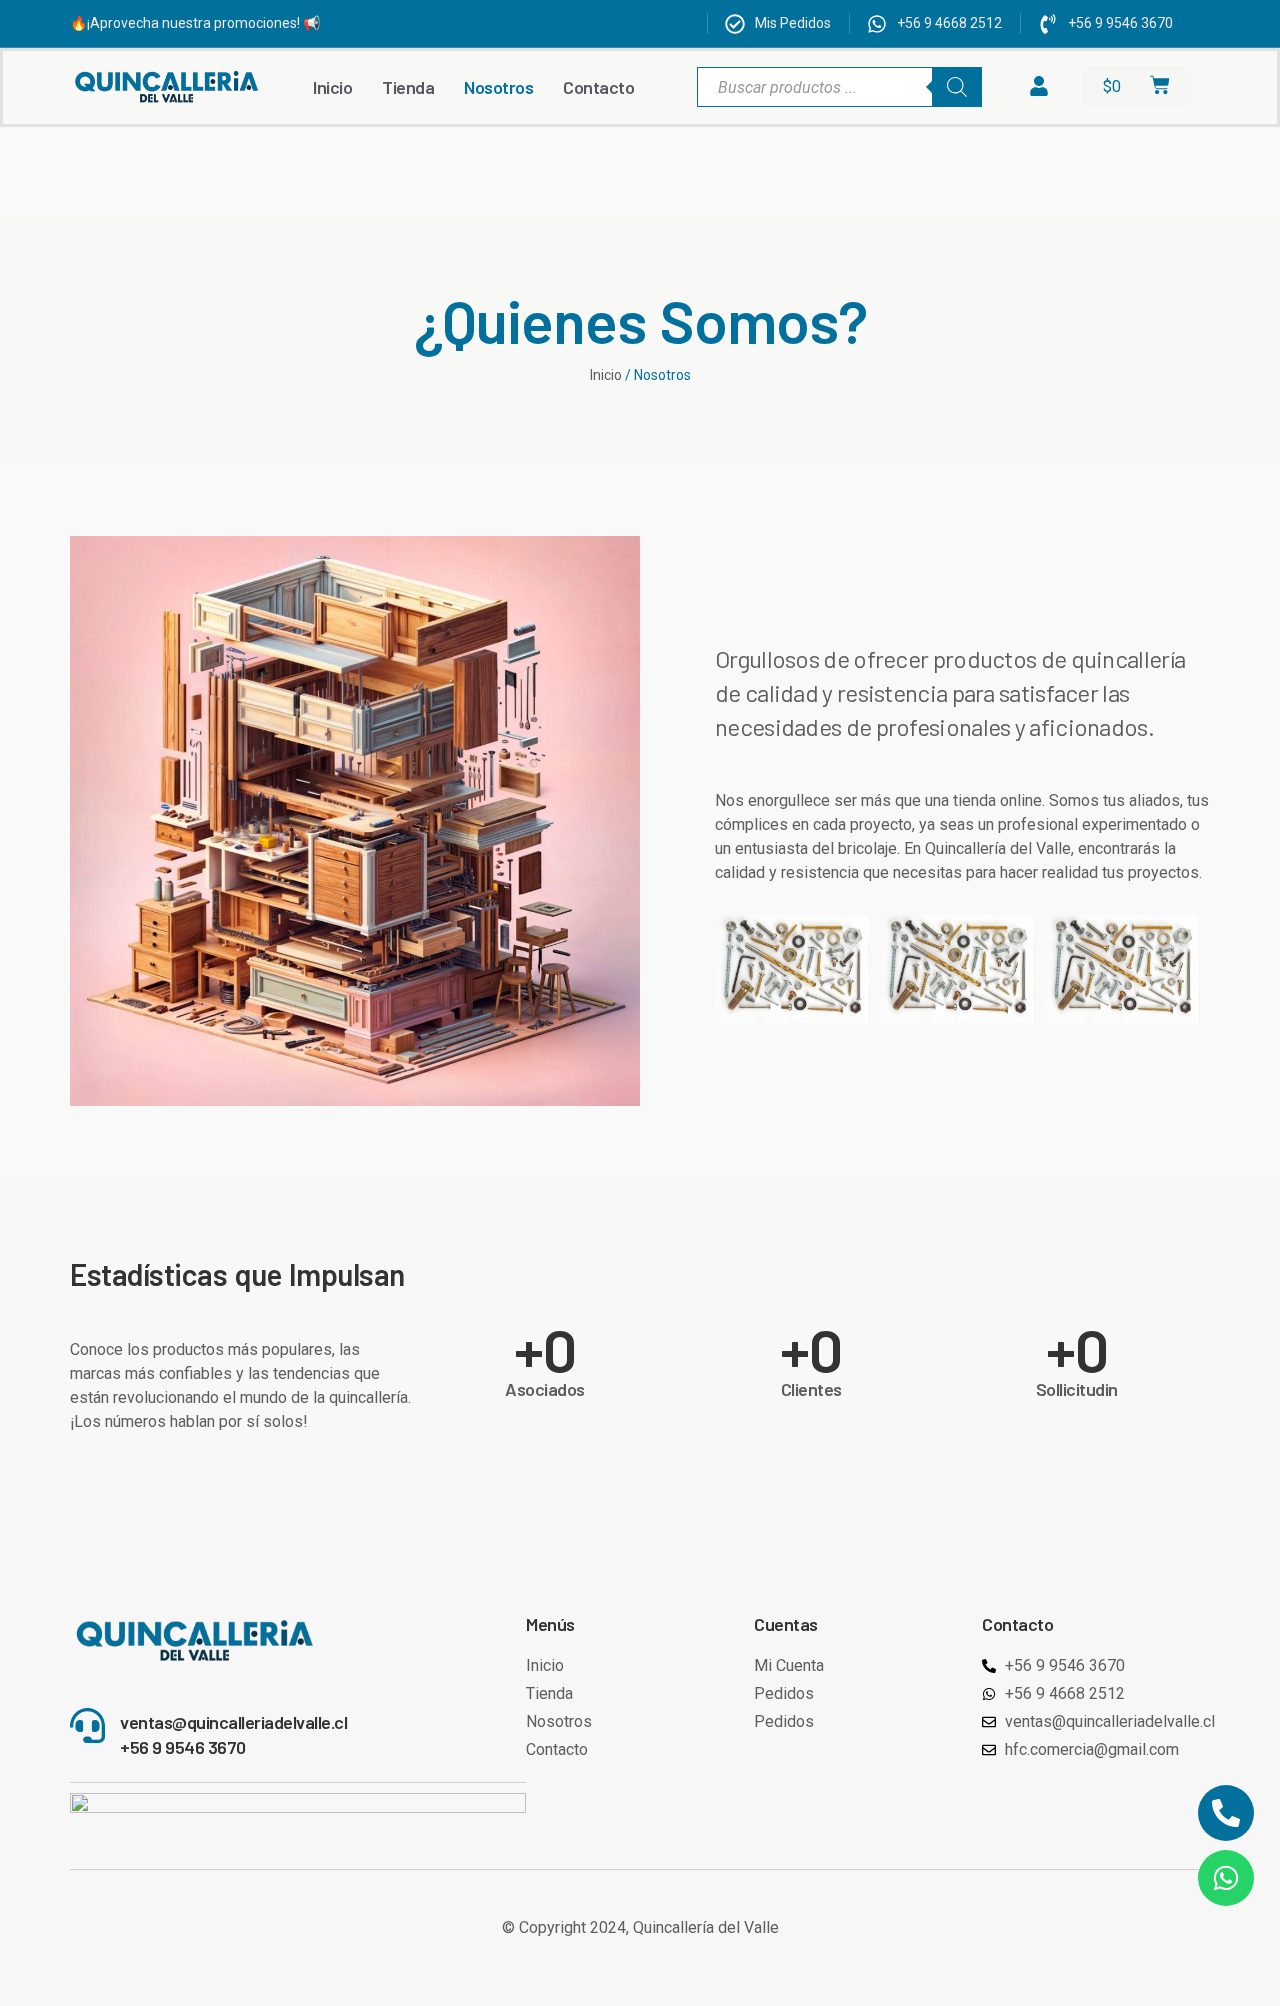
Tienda (408, 87)
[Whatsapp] (1226, 1878)
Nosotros (498, 87)
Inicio (332, 87)
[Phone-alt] (1226, 1813)
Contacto (598, 87)
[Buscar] (957, 87)
